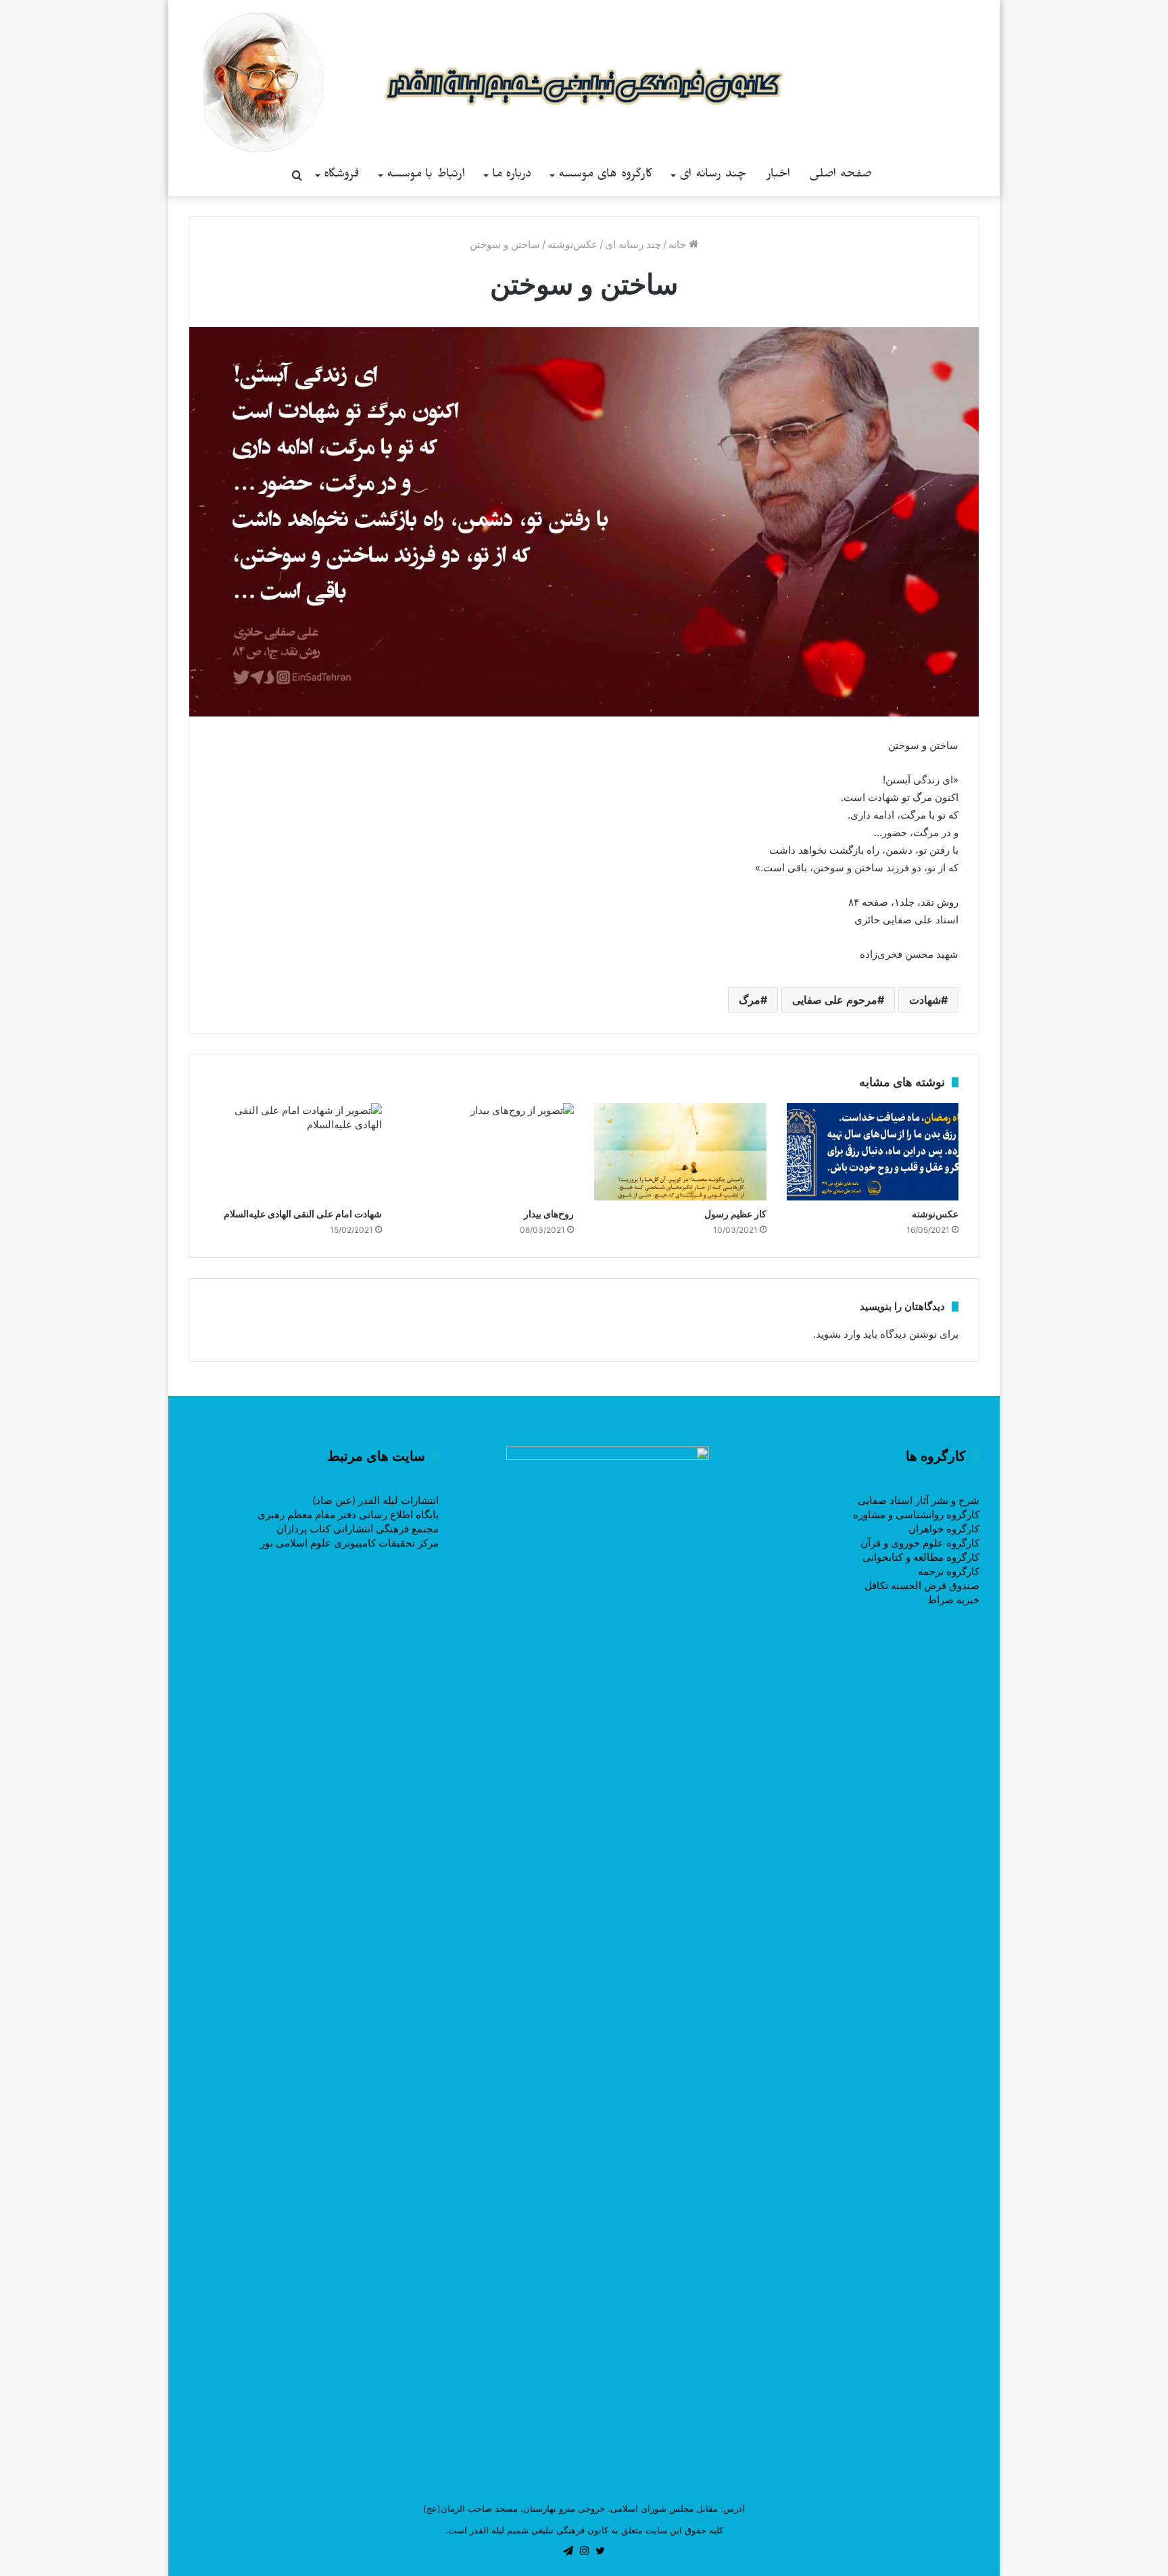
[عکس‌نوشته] (873, 1152)
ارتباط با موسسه (426, 175)
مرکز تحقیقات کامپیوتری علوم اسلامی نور (349, 1543)
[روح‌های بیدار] (488, 1152)
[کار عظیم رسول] (680, 1152)
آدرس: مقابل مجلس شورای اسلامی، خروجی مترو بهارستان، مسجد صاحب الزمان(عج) (584, 2508)
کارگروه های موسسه (605, 175)
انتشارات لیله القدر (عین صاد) (375, 1500)
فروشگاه (342, 175)
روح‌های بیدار (549, 1214)
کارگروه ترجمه (949, 1571)
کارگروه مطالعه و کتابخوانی (921, 1557)
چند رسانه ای (713, 175)
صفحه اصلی (841, 175)
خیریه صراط (953, 1600)
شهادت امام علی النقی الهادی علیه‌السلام (303, 1214)
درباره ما (512, 175)
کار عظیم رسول (735, 1214)
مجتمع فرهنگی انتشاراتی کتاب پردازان (358, 1529)
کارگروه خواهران (944, 1529)
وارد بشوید (838, 1334)
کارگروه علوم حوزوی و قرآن (920, 1543)
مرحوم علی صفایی (835, 1000)
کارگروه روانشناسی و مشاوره (916, 1514)
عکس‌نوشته (573, 244)
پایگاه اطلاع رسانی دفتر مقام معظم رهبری (348, 1514)
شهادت (925, 1000)
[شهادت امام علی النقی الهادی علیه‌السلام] (296, 1152)
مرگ (750, 1000)
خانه (679, 244)
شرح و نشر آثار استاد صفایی (919, 1500)
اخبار (778, 175)
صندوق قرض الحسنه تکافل (922, 1585)
